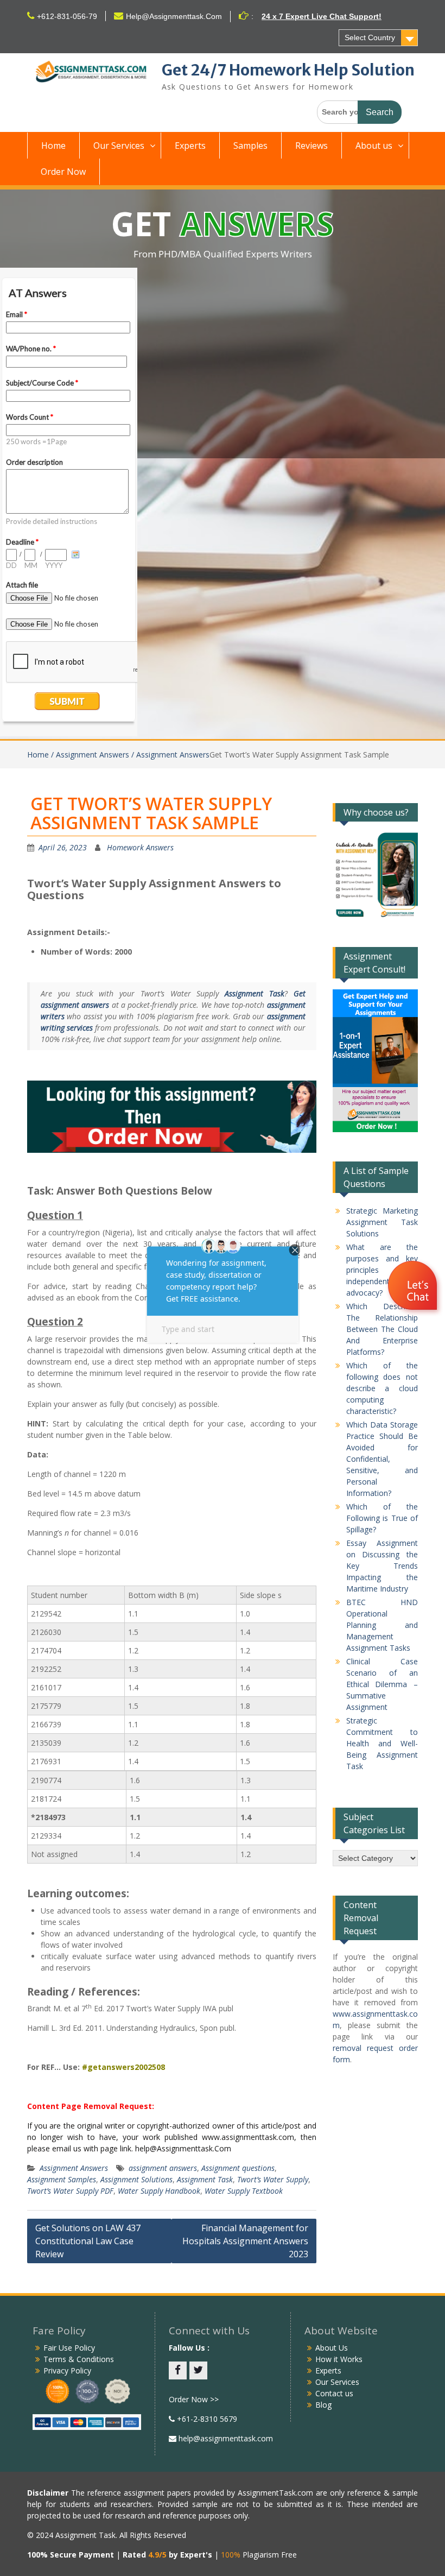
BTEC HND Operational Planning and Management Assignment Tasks (382, 1625)
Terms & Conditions (79, 2359)
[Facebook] (178, 2370)
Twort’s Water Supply (273, 2179)
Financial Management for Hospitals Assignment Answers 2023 (245, 2241)
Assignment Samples (62, 2179)
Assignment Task (205, 2179)
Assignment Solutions (136, 2179)
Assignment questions (238, 2168)
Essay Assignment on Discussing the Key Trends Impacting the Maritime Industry (382, 1566)
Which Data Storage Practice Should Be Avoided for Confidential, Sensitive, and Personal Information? (382, 1459)
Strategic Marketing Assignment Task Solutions (382, 1222)
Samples (250, 146)
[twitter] (198, 2370)
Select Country (370, 37)
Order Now (63, 172)
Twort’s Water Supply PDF (70, 2191)
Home (53, 146)
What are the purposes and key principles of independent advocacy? (382, 1270)
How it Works (339, 2359)
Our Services (119, 146)
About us (374, 146)
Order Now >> (194, 2399)
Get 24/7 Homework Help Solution (288, 70)
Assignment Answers (74, 2168)
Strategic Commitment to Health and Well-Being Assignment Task (382, 1743)
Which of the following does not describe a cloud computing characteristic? (382, 1388)
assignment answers (163, 2168)
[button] (414, 1287)
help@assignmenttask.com (225, 2438)
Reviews (311, 146)
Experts (190, 146)
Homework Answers (140, 847)
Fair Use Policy (69, 2348)
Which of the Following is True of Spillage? (382, 1518)
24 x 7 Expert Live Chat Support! (322, 16)
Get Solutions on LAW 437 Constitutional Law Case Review (88, 2241)
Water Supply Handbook (159, 2191)
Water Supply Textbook (244, 2191)
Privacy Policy (67, 2370)
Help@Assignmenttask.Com (174, 16)
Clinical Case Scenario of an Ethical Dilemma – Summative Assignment (382, 1684)
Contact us (334, 2393)
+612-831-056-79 (67, 16)
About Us (332, 2348)
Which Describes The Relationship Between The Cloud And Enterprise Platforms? (382, 1329)
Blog (323, 2405)
